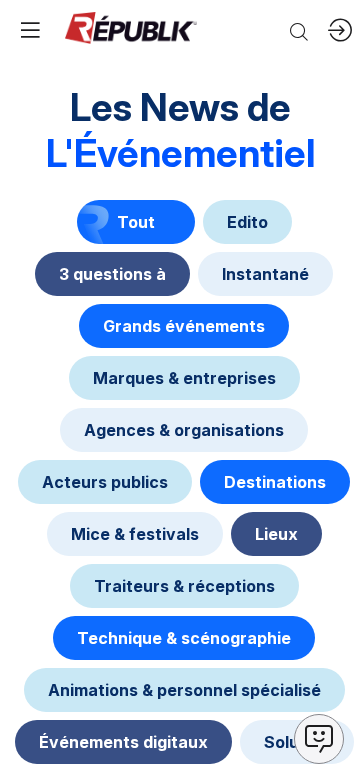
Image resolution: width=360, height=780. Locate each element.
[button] (30, 30)
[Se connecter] (340, 30)
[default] (247, 222)
